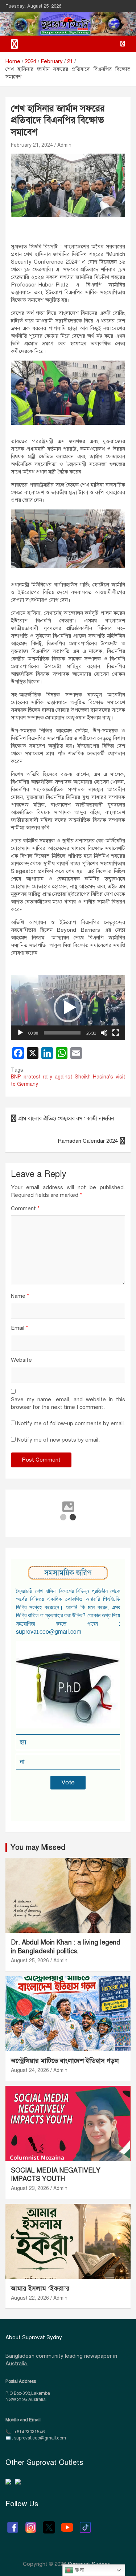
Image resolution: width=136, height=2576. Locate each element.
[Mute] (104, 1033)
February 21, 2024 (32, 145)
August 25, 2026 (30, 1961)
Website (21, 1360)
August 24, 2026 (30, 2070)
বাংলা (79, 2570)
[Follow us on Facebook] (13, 2524)
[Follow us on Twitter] (49, 2524)
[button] (68, 1008)
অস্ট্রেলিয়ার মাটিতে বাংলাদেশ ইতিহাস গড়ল (65, 2061)
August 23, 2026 (30, 2188)
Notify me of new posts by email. (58, 1440)
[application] (68, 1007)
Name (20, 1296)
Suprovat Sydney (89, 2564)
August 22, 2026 (30, 2298)
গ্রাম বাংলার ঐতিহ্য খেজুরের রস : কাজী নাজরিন (67, 1118)
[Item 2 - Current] (73, 1517)
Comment (25, 1208)
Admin (64, 145)
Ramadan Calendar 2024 (88, 1141)
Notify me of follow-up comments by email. (71, 1423)
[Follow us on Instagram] (31, 2524)
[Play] (20, 1033)
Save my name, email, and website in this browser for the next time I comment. (68, 1403)
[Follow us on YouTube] (67, 2524)
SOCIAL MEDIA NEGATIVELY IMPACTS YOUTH (56, 2175)
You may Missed (38, 1847)
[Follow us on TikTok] (85, 2524)
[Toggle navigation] (15, 44)
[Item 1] (63, 1517)
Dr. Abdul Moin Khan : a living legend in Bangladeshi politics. (66, 1947)
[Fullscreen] (116, 1033)
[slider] (62, 1033)
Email (20, 1328)
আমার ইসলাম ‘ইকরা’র (40, 2288)
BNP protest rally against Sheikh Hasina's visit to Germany (68, 1080)
